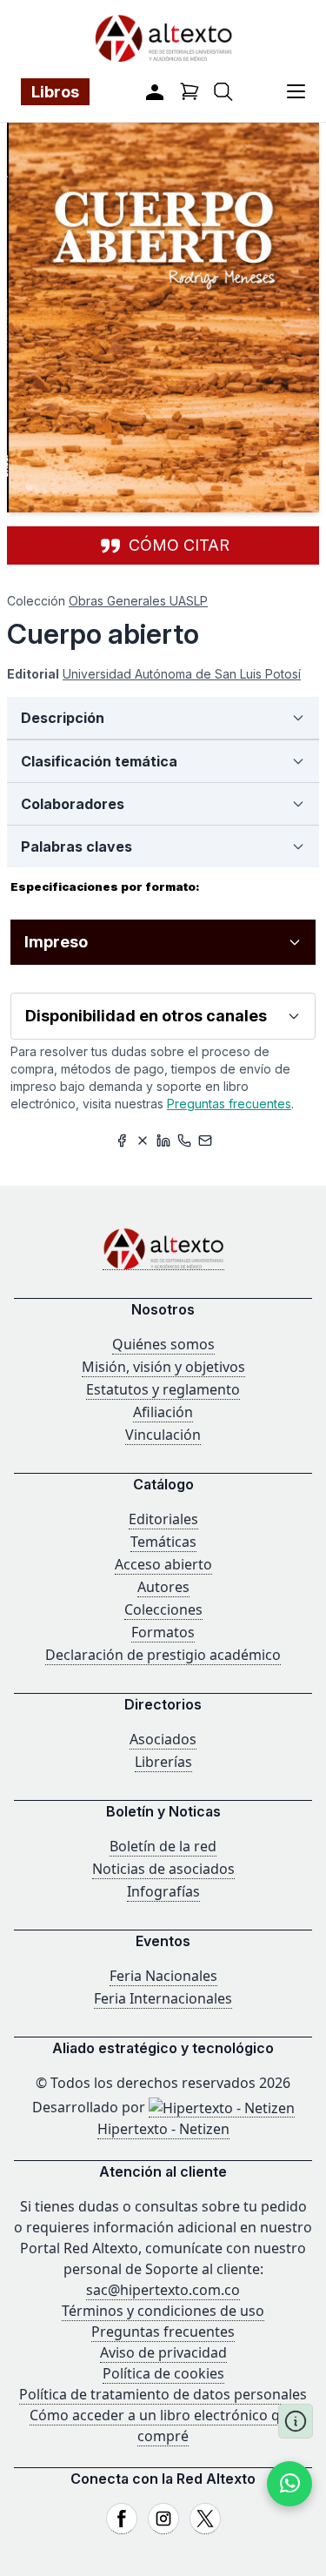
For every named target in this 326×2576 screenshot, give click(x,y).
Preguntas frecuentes (229, 1104)
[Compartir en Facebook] (122, 1141)
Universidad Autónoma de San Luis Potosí (182, 674)
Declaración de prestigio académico (163, 1655)
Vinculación (163, 1435)
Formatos (163, 1632)
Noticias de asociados (163, 1869)
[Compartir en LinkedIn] (163, 1141)
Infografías (163, 1891)
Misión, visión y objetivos (163, 1367)
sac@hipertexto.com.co (163, 2290)
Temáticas (163, 1542)
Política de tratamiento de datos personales (163, 2394)
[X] (205, 2519)
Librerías (163, 1762)
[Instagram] (163, 2519)
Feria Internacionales (163, 1998)
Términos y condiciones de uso (163, 2311)
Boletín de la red (163, 1846)
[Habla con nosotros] (289, 2484)
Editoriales (163, 1519)
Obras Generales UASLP (138, 601)
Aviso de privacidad (163, 2352)
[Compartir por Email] (205, 1141)
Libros (55, 92)
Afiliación (163, 1412)
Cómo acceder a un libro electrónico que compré (163, 2425)
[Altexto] (163, 38)
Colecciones (163, 1609)
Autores (163, 1587)
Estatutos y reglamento (163, 1389)
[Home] (163, 1249)
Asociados (163, 1739)
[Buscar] (223, 92)
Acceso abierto (163, 1564)
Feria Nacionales (163, 1976)
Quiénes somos (163, 1344)
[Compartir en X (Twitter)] (143, 1141)
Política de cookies (163, 2373)
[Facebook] (122, 2519)
